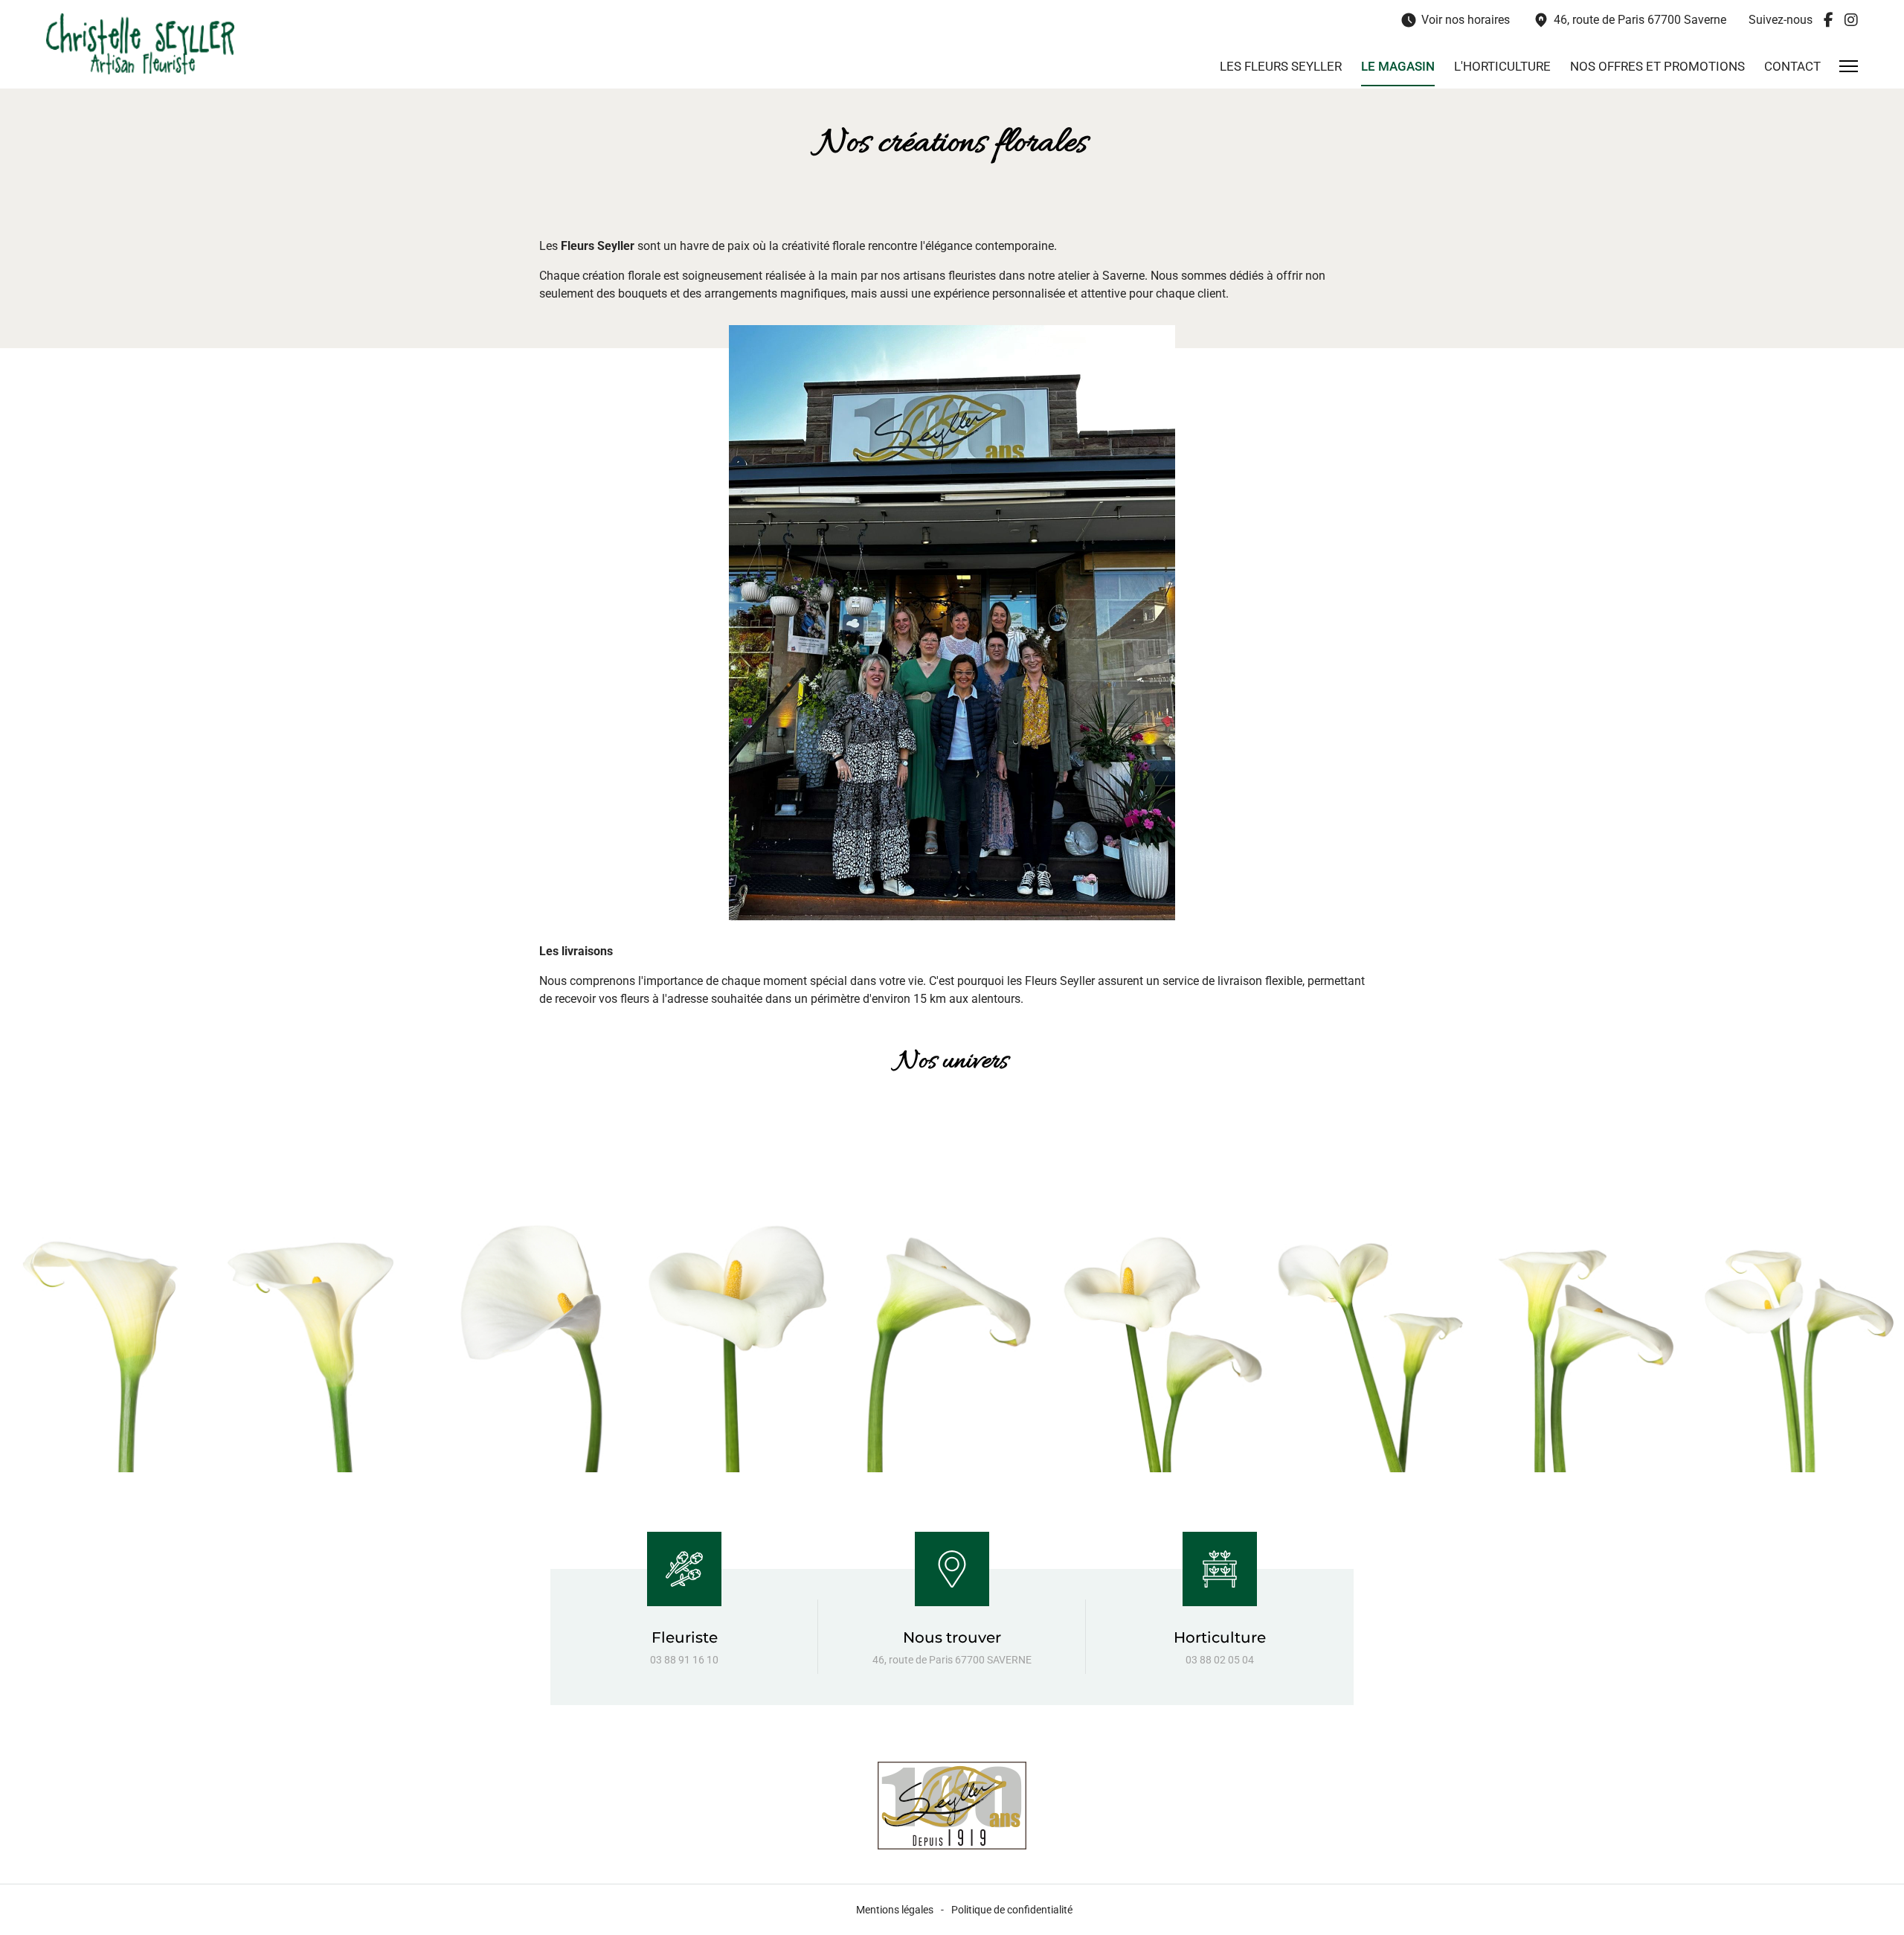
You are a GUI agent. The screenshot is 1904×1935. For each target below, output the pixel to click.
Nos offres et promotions (1657, 66)
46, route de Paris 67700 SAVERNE (952, 1660)
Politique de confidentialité (1012, 1910)
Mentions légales (895, 1910)
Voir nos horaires (1455, 20)
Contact (1792, 66)
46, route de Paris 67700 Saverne (1629, 20)
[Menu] (1849, 66)
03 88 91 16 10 (684, 1660)
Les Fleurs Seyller (1281, 66)
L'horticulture (1502, 66)
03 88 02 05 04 (1220, 1660)
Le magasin (1398, 66)
